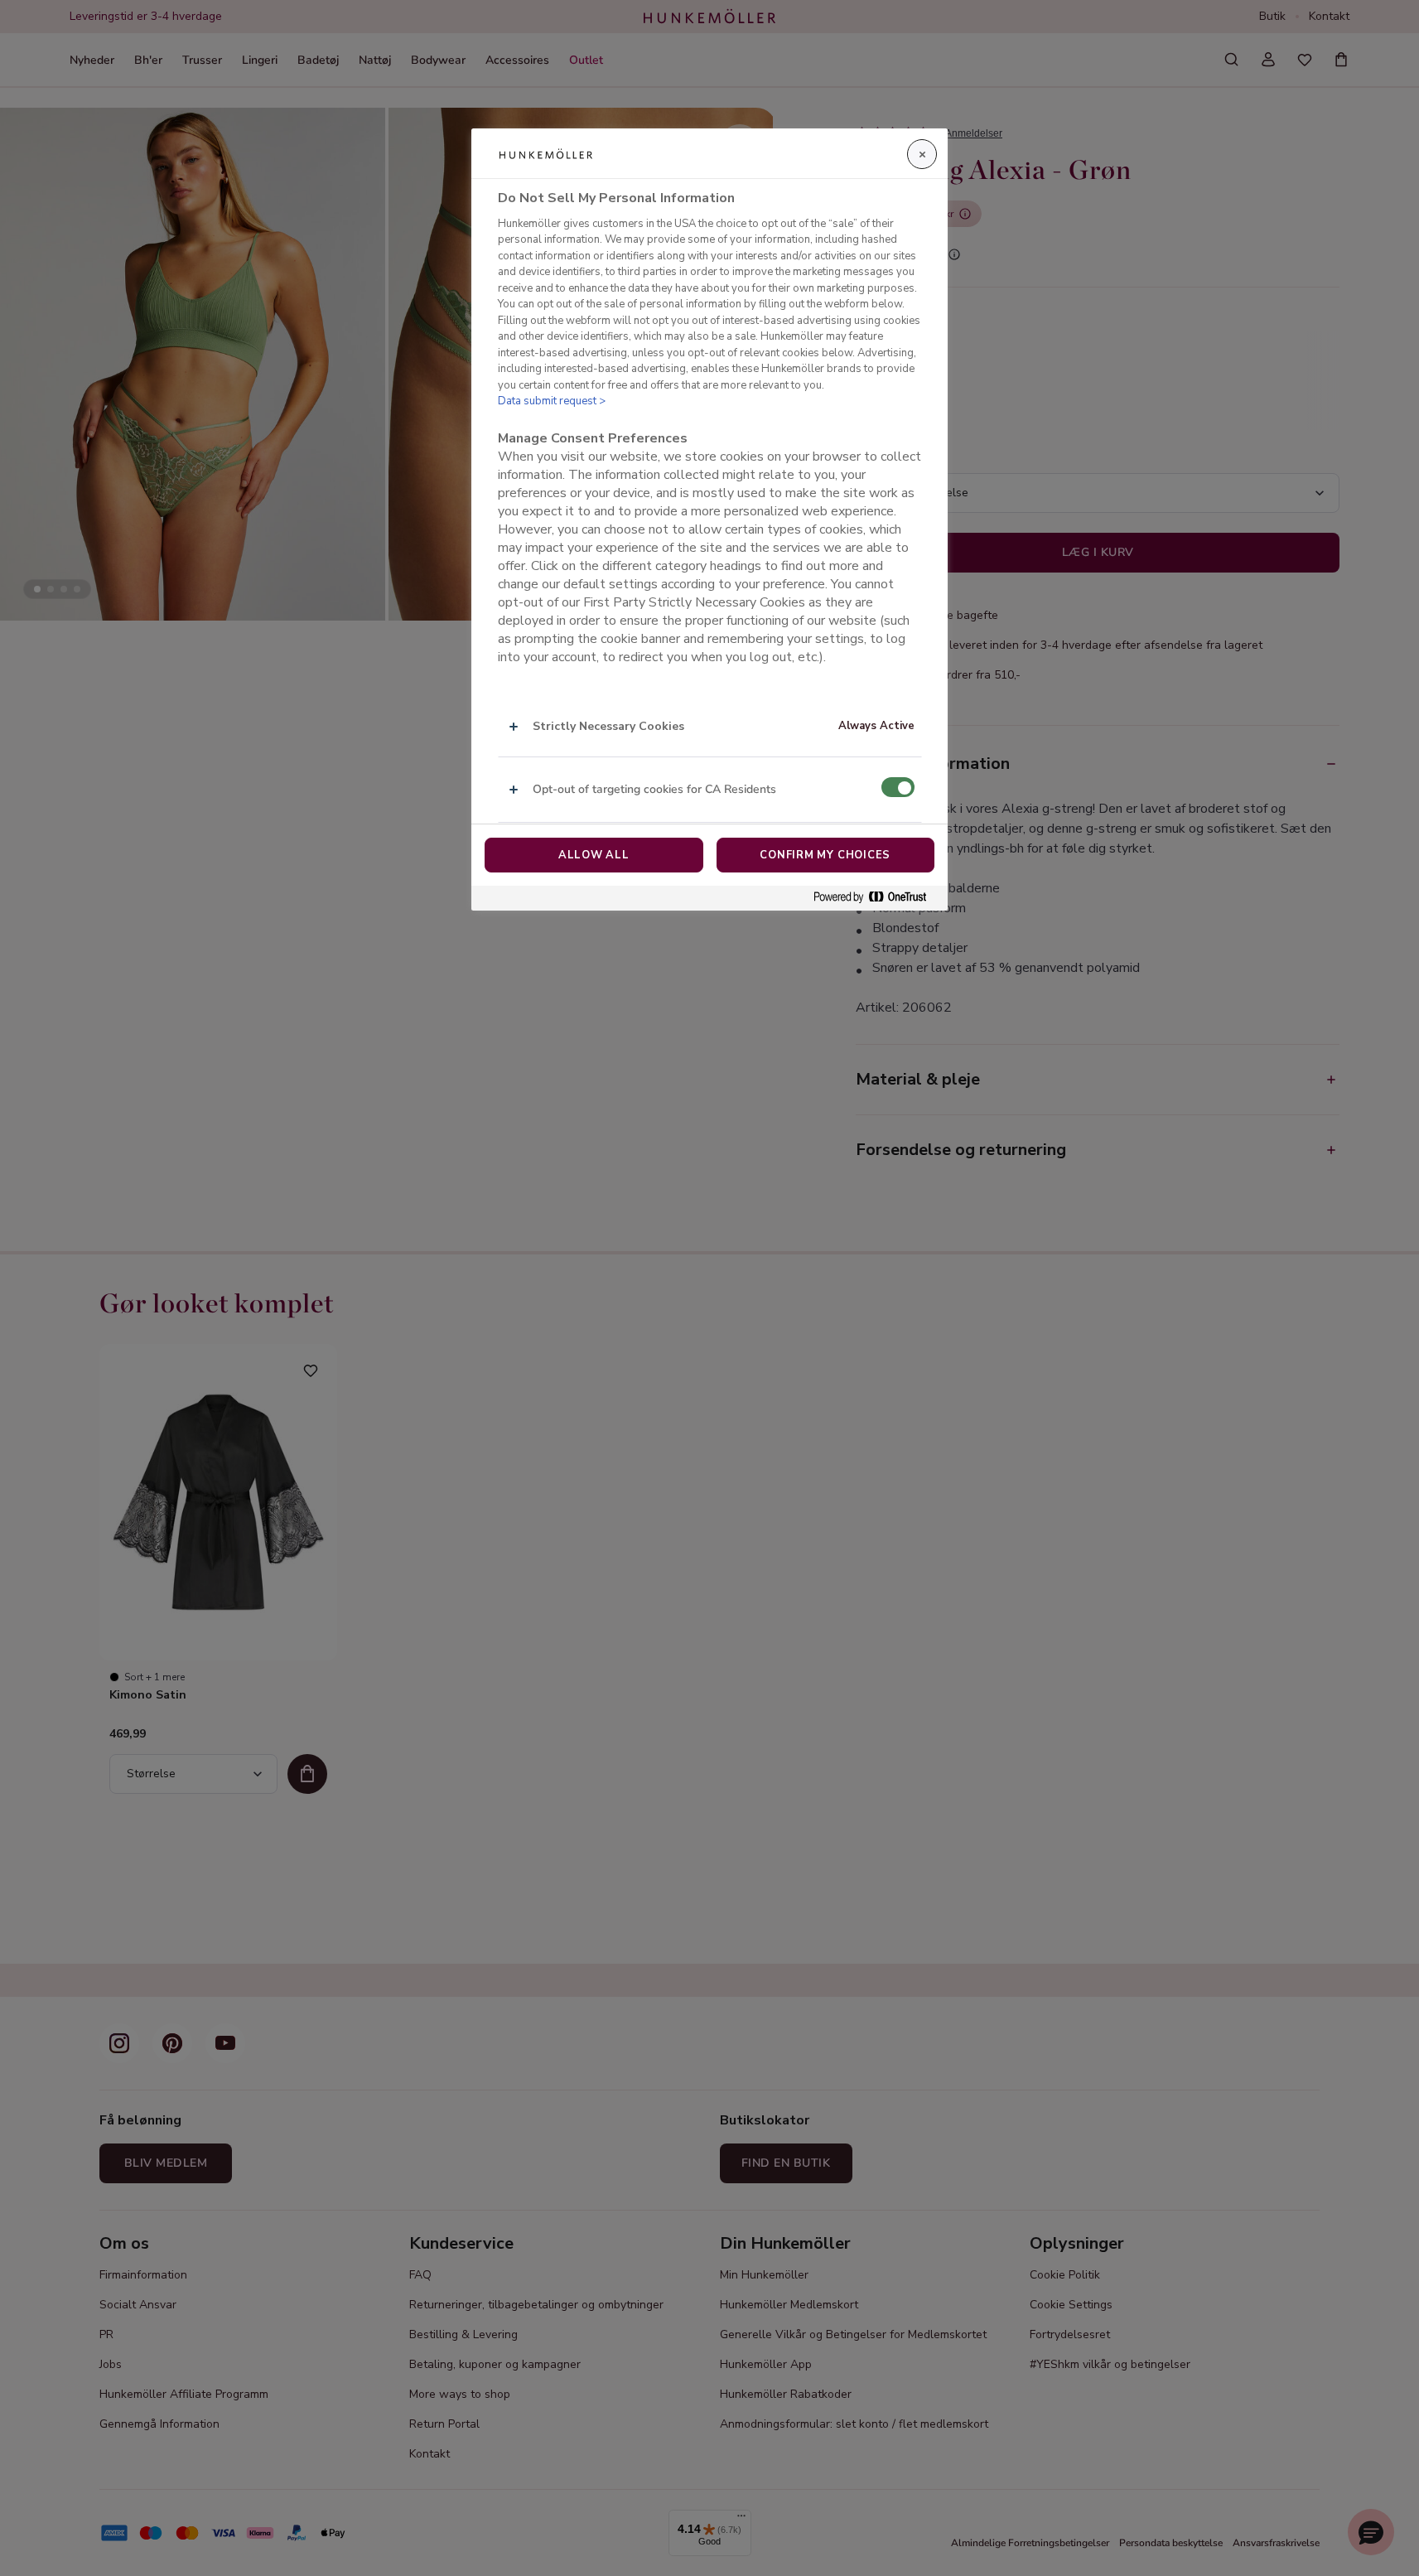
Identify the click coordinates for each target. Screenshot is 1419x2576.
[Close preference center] (922, 154)
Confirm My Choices (825, 855)
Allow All (594, 855)
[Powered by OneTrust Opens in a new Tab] (876, 898)
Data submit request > (552, 402)
